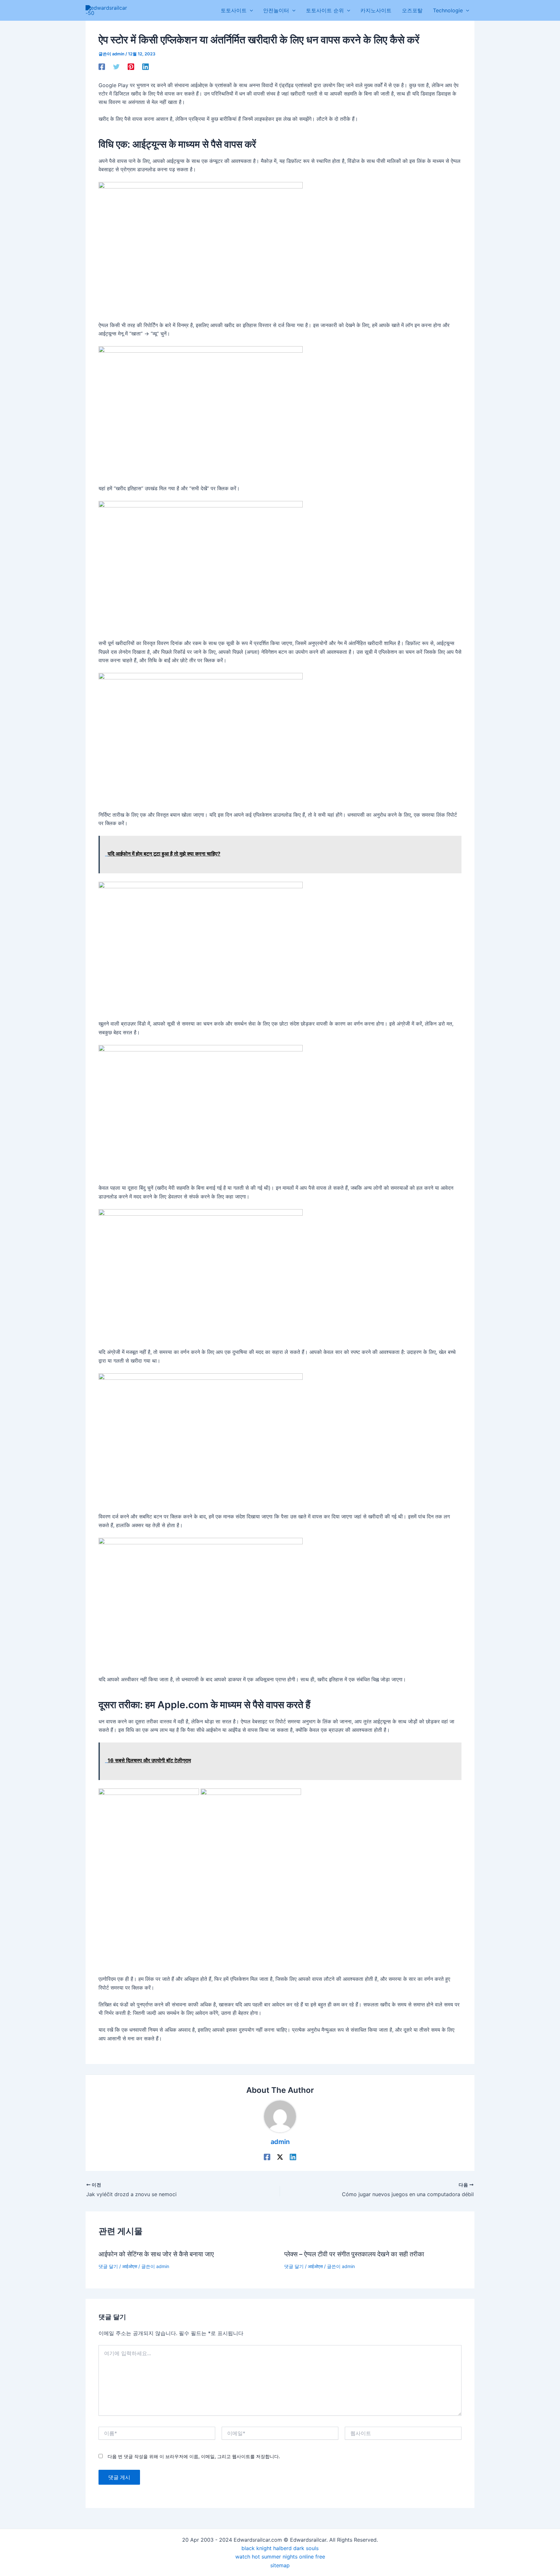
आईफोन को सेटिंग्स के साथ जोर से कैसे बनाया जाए (156, 2254)
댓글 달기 (108, 2266)
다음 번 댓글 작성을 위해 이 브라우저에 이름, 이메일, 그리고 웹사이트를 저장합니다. (194, 2456)
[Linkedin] (146, 66)
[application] (250, 10)
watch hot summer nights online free (280, 2557)
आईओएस (130, 2266)
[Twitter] (116, 66)
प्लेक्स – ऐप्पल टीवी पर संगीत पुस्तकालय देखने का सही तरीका (354, 2254)
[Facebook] (102, 66)
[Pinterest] (131, 66)
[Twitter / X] (280, 2157)
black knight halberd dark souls (280, 2548)
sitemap (280, 2565)
